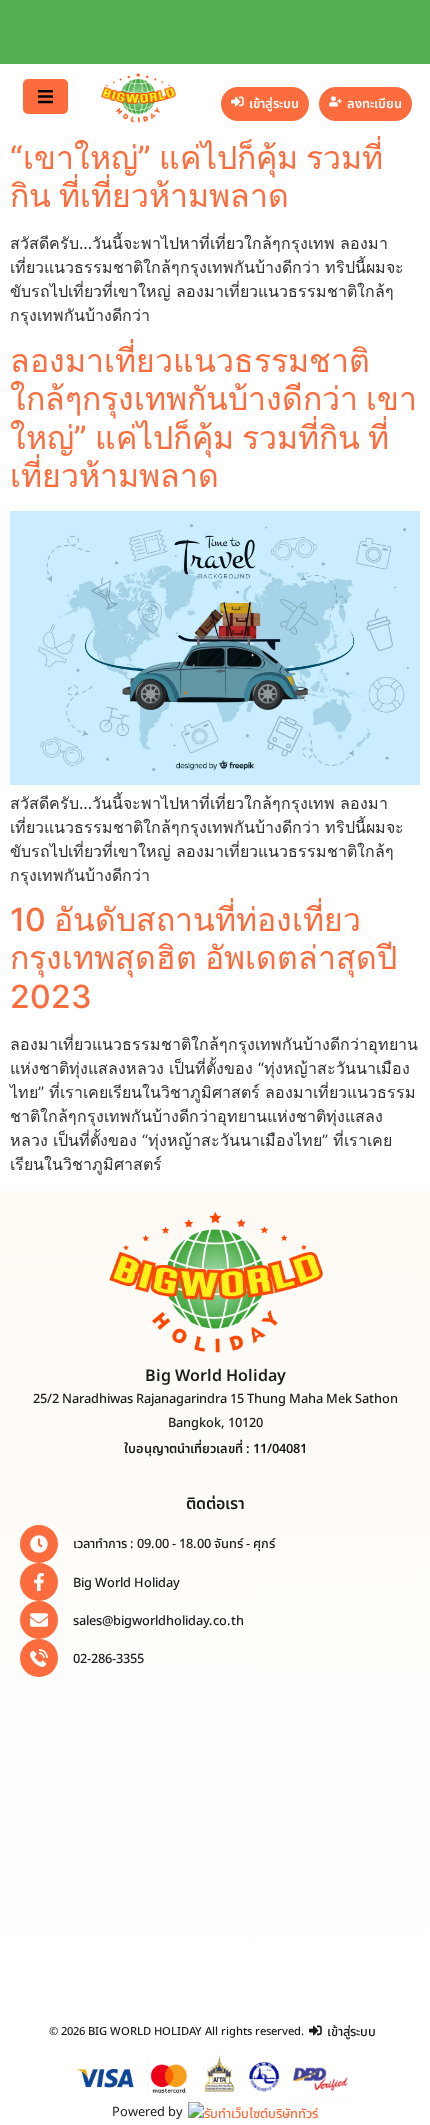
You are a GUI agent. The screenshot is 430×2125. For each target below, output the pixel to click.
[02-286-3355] (39, 1658)
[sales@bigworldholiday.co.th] (39, 1620)
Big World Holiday (126, 1583)
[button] (45, 96)
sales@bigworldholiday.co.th (158, 1621)
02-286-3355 (108, 1659)
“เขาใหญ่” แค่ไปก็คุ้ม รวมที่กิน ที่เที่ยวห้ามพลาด (196, 176)
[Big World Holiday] (39, 1582)
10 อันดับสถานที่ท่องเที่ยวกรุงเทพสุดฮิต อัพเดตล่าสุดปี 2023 (203, 958)
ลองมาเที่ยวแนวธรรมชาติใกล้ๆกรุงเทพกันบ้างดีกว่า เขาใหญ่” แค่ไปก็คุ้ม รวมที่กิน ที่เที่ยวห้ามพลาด (213, 418)
